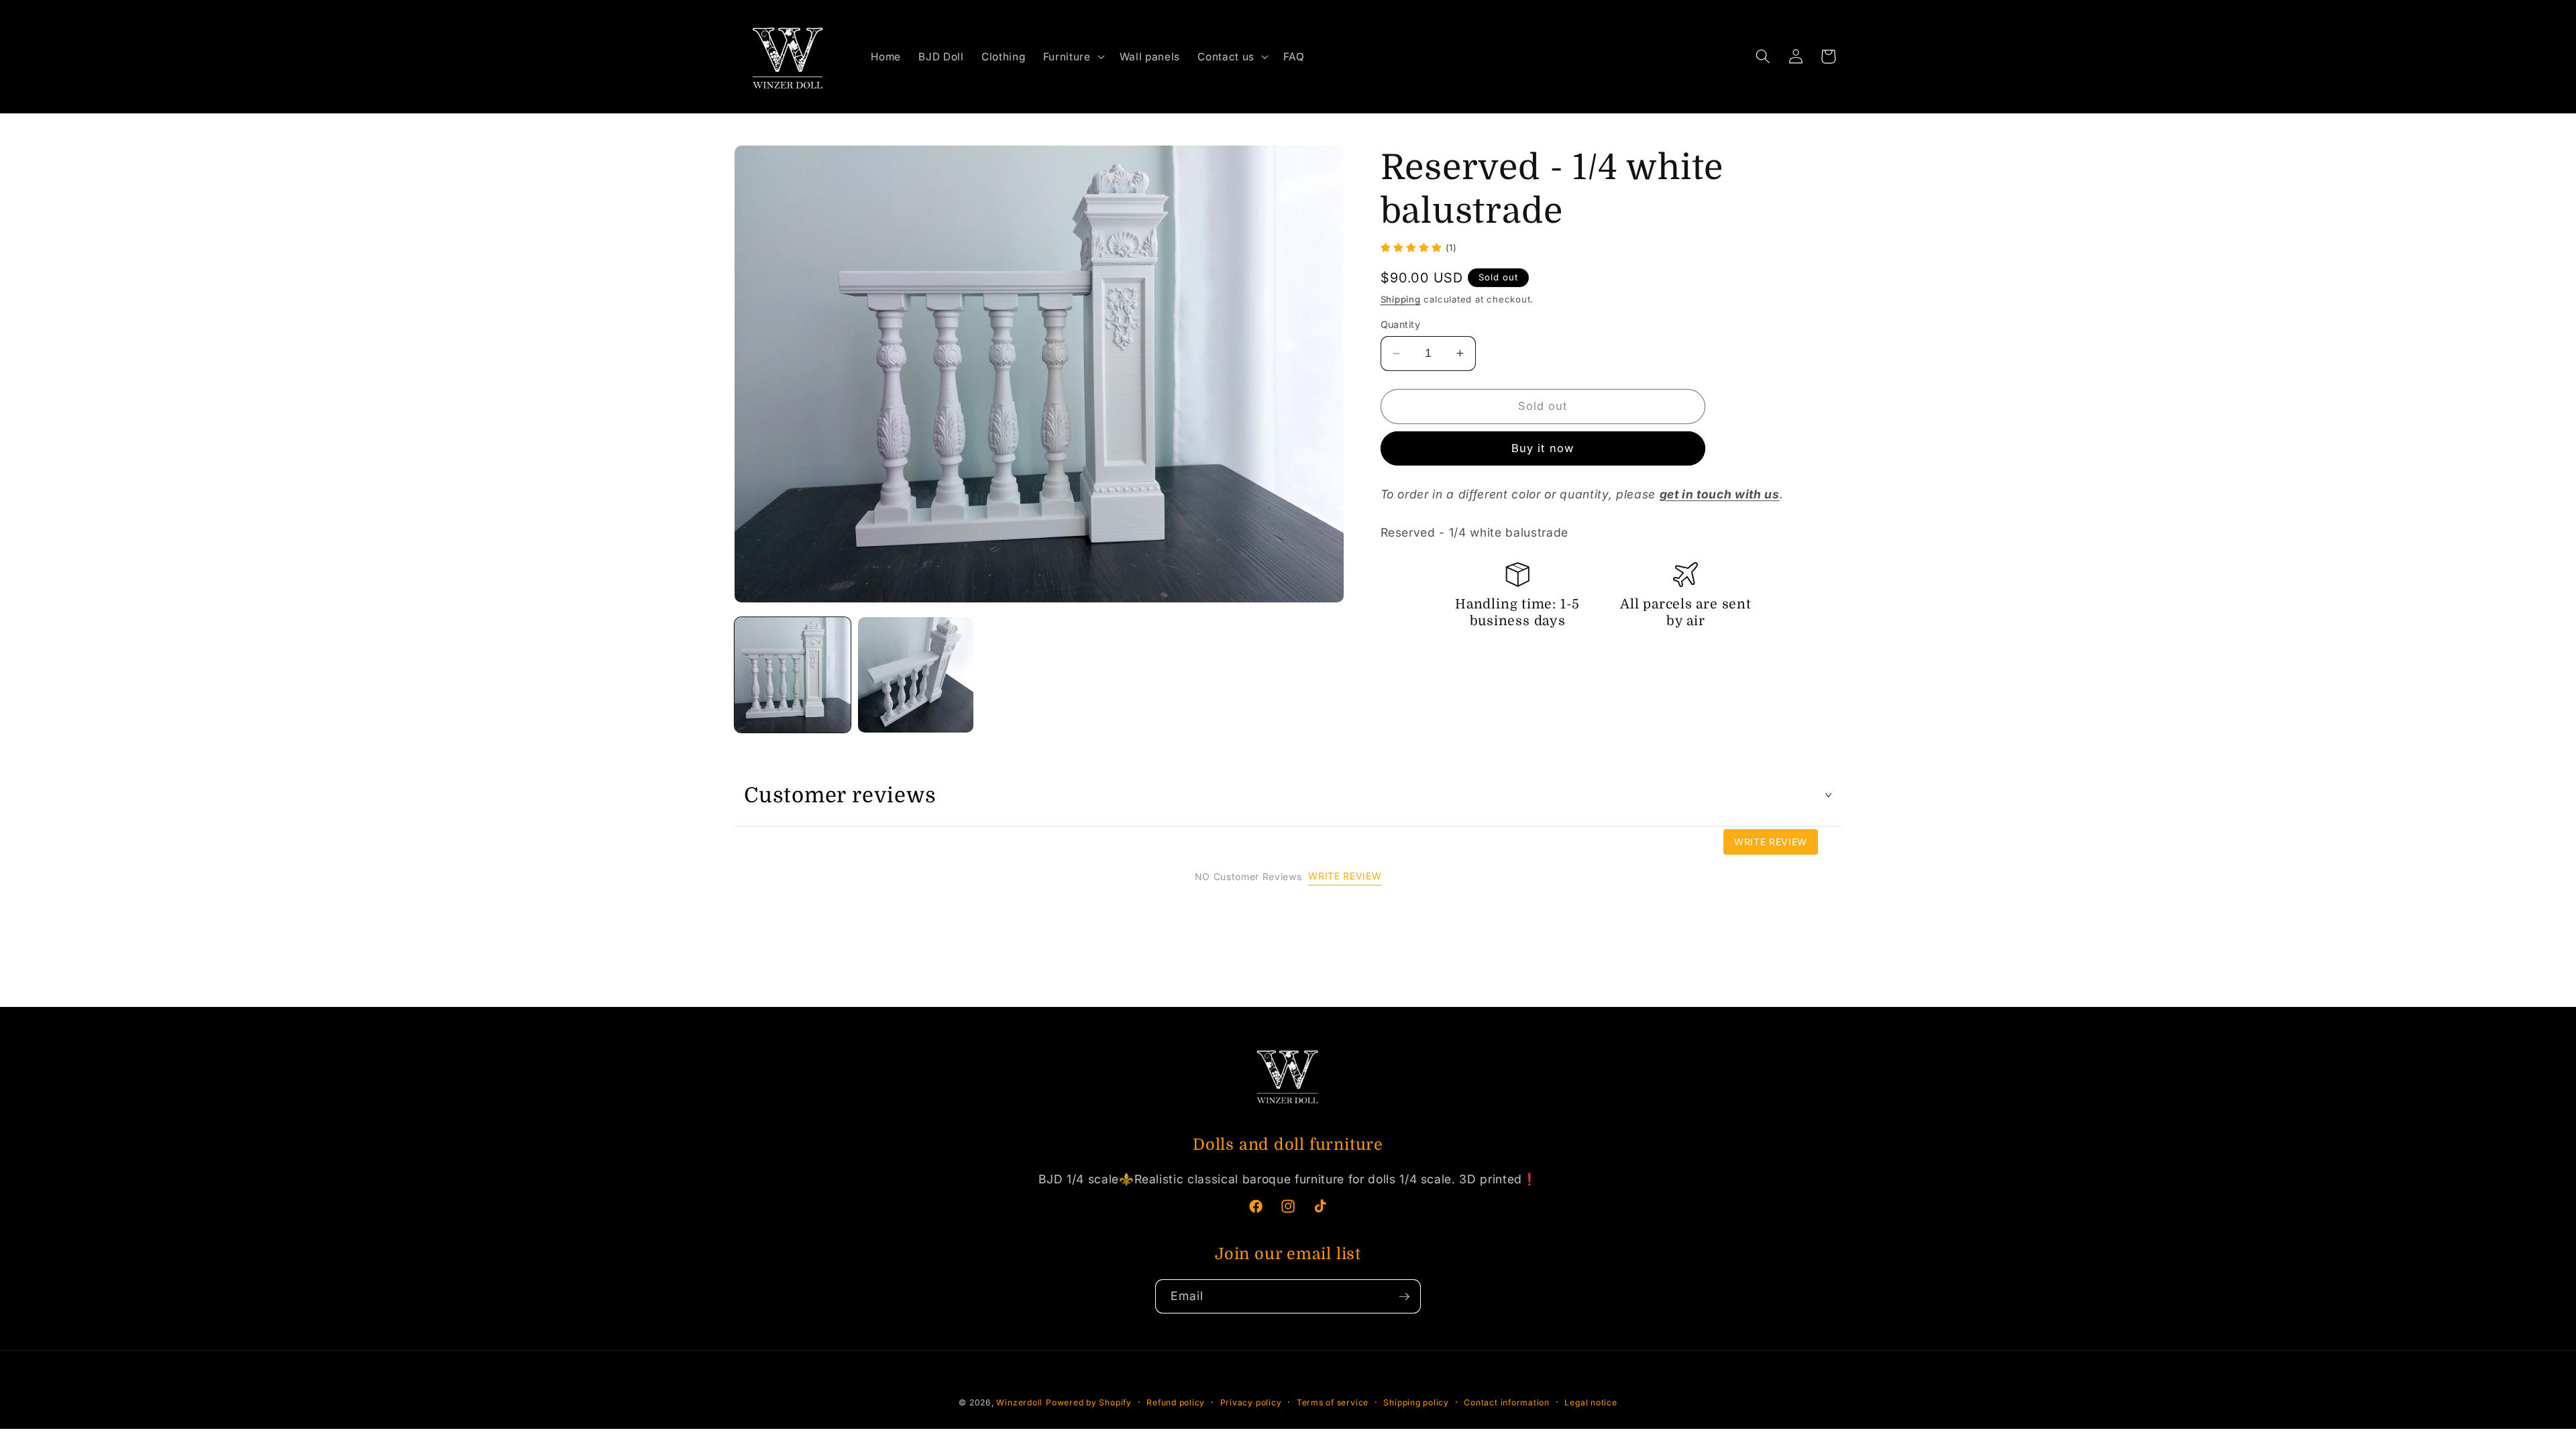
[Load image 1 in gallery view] (793, 675)
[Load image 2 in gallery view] (916, 675)
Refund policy (1176, 1402)
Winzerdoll (1019, 1402)
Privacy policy (1251, 1402)
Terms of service (1333, 1402)
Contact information (1507, 1402)
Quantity (1401, 324)
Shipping (1401, 299)
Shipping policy (1416, 1402)
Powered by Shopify (1089, 1402)
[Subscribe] (1404, 1297)
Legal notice (1591, 1402)
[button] (1073, 57)
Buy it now (1543, 448)
